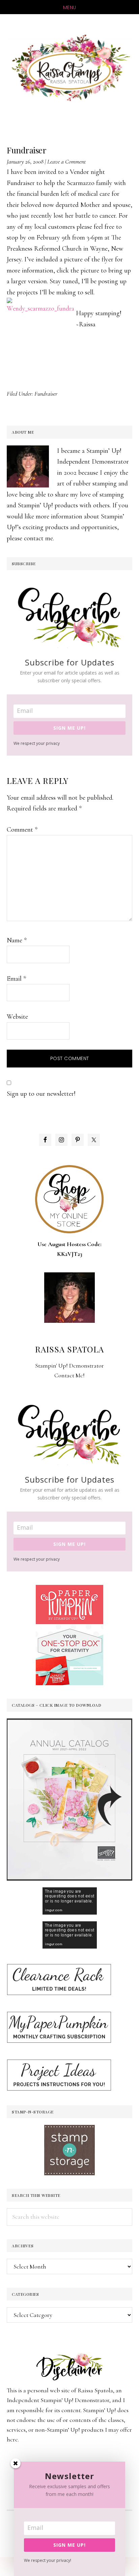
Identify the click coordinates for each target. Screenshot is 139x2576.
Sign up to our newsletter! (41, 1094)
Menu (70, 7)
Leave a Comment (66, 161)
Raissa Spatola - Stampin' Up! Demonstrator (69, 68)
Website (17, 1017)
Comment (22, 830)
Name (17, 940)
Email (16, 979)
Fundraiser (46, 394)
